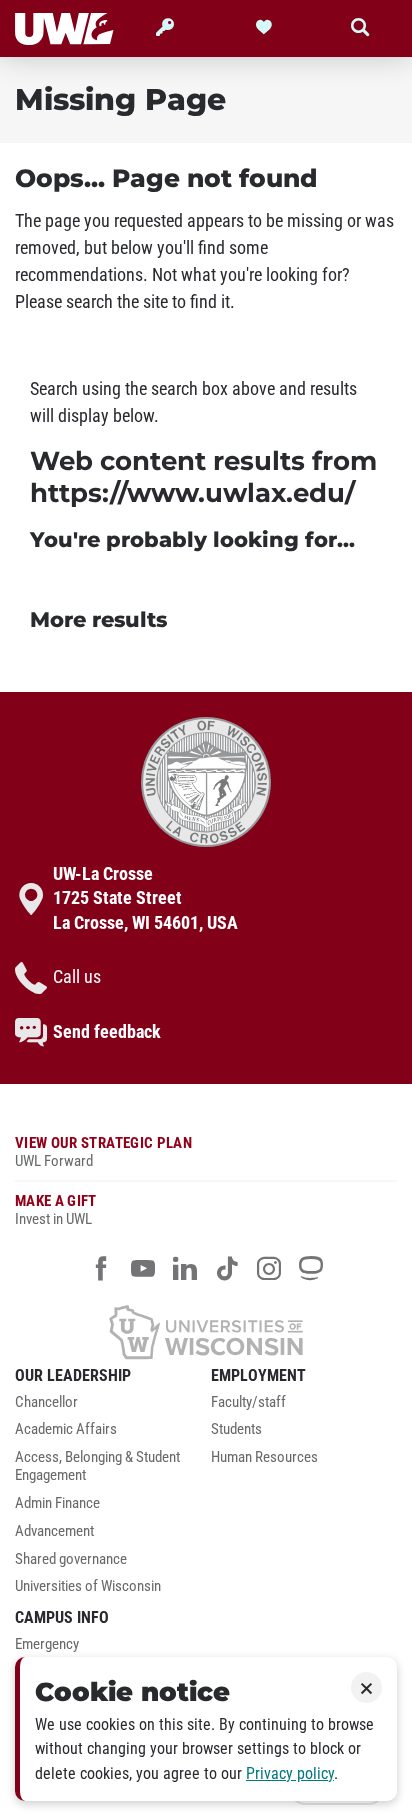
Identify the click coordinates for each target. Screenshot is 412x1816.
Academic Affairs (66, 1429)
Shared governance (71, 1559)
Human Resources (264, 1457)
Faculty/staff (248, 1402)
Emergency (47, 1644)
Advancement (54, 1531)
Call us (77, 977)
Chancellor (46, 1402)
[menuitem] (108, 1408)
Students (236, 1429)
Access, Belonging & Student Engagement (97, 1466)
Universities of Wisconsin (88, 1586)
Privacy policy (290, 1773)
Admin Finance (57, 1503)
